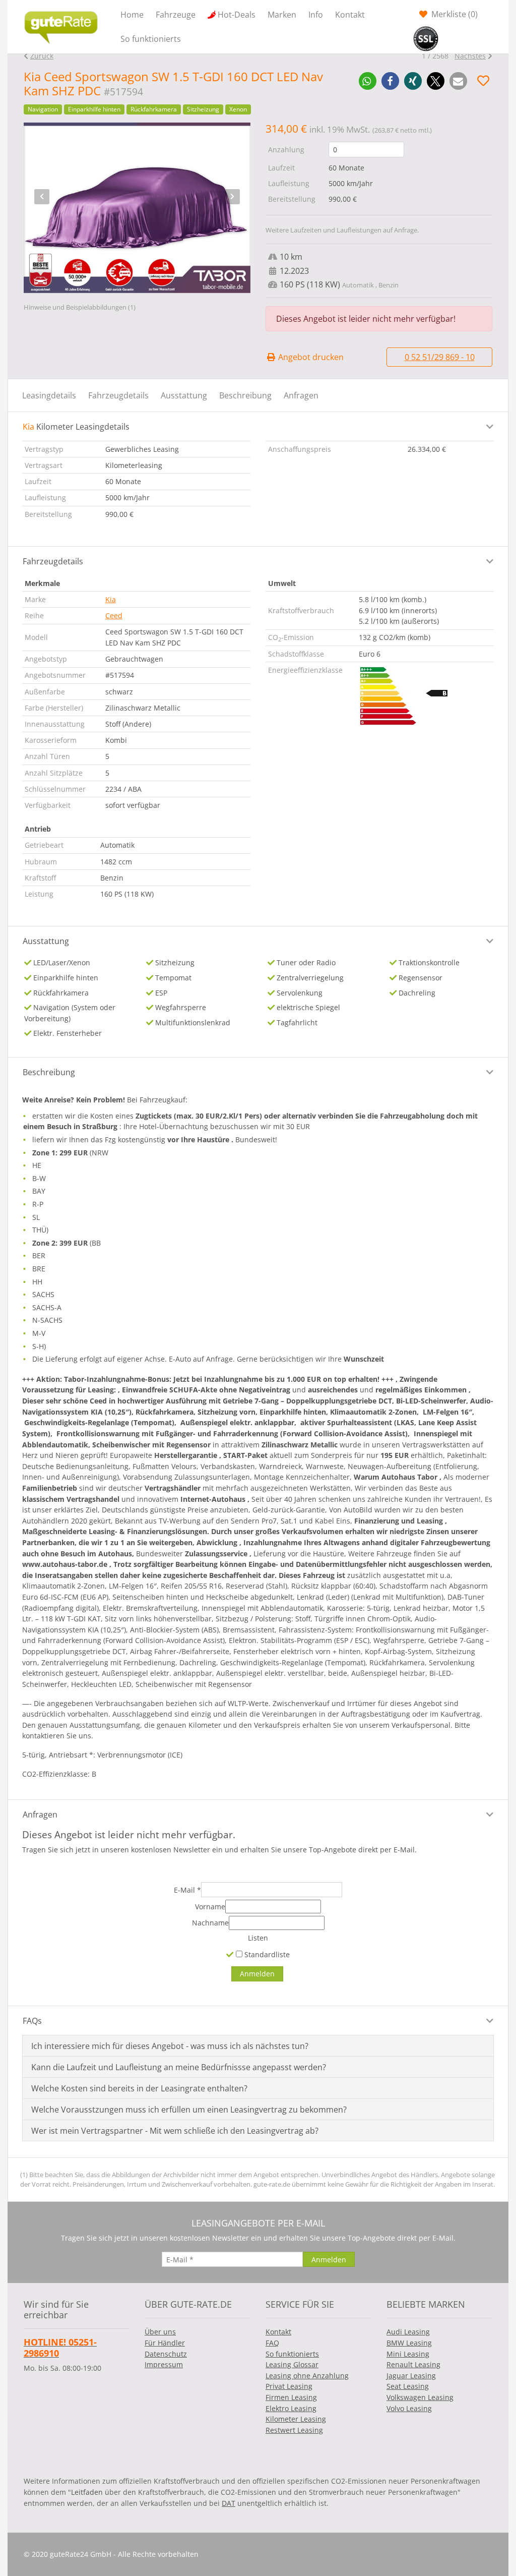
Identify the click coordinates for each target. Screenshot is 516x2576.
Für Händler (165, 2343)
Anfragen (301, 395)
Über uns (160, 2332)
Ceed (114, 616)
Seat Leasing (408, 2386)
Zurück (42, 56)
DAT (229, 2503)
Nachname (210, 1923)
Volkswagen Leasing (420, 2397)
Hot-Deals (237, 15)
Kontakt (350, 15)
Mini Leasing (408, 2354)
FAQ (272, 2343)
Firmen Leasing (291, 2397)
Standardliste (266, 1954)
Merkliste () (454, 14)
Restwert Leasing (294, 2430)
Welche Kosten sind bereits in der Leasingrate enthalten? (139, 2088)
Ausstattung (184, 395)
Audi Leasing (408, 2332)
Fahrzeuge (176, 15)
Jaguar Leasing (411, 2376)
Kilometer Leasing (296, 2419)
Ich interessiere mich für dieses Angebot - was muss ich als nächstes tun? (170, 2046)
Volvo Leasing (409, 2408)
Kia (111, 599)
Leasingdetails (49, 395)
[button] (368, 81)
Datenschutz (166, 2354)
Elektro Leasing (291, 2408)
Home (132, 15)
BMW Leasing (409, 2343)
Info (316, 15)
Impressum (164, 2364)
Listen (258, 1938)
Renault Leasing (413, 2364)
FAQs (32, 2021)
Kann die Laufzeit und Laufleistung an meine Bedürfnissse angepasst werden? (179, 2067)
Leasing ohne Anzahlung (307, 2376)
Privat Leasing (289, 2386)
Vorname (210, 1907)
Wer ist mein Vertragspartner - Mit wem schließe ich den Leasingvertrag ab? (175, 2131)
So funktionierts (151, 39)
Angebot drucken (310, 357)
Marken (282, 15)
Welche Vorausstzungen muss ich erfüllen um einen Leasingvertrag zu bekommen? (189, 2110)
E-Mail (187, 1890)
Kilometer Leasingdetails (76, 427)
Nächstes (470, 56)
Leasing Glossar (292, 2364)
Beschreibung (245, 395)
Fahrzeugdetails (118, 395)
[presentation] (42, 197)
